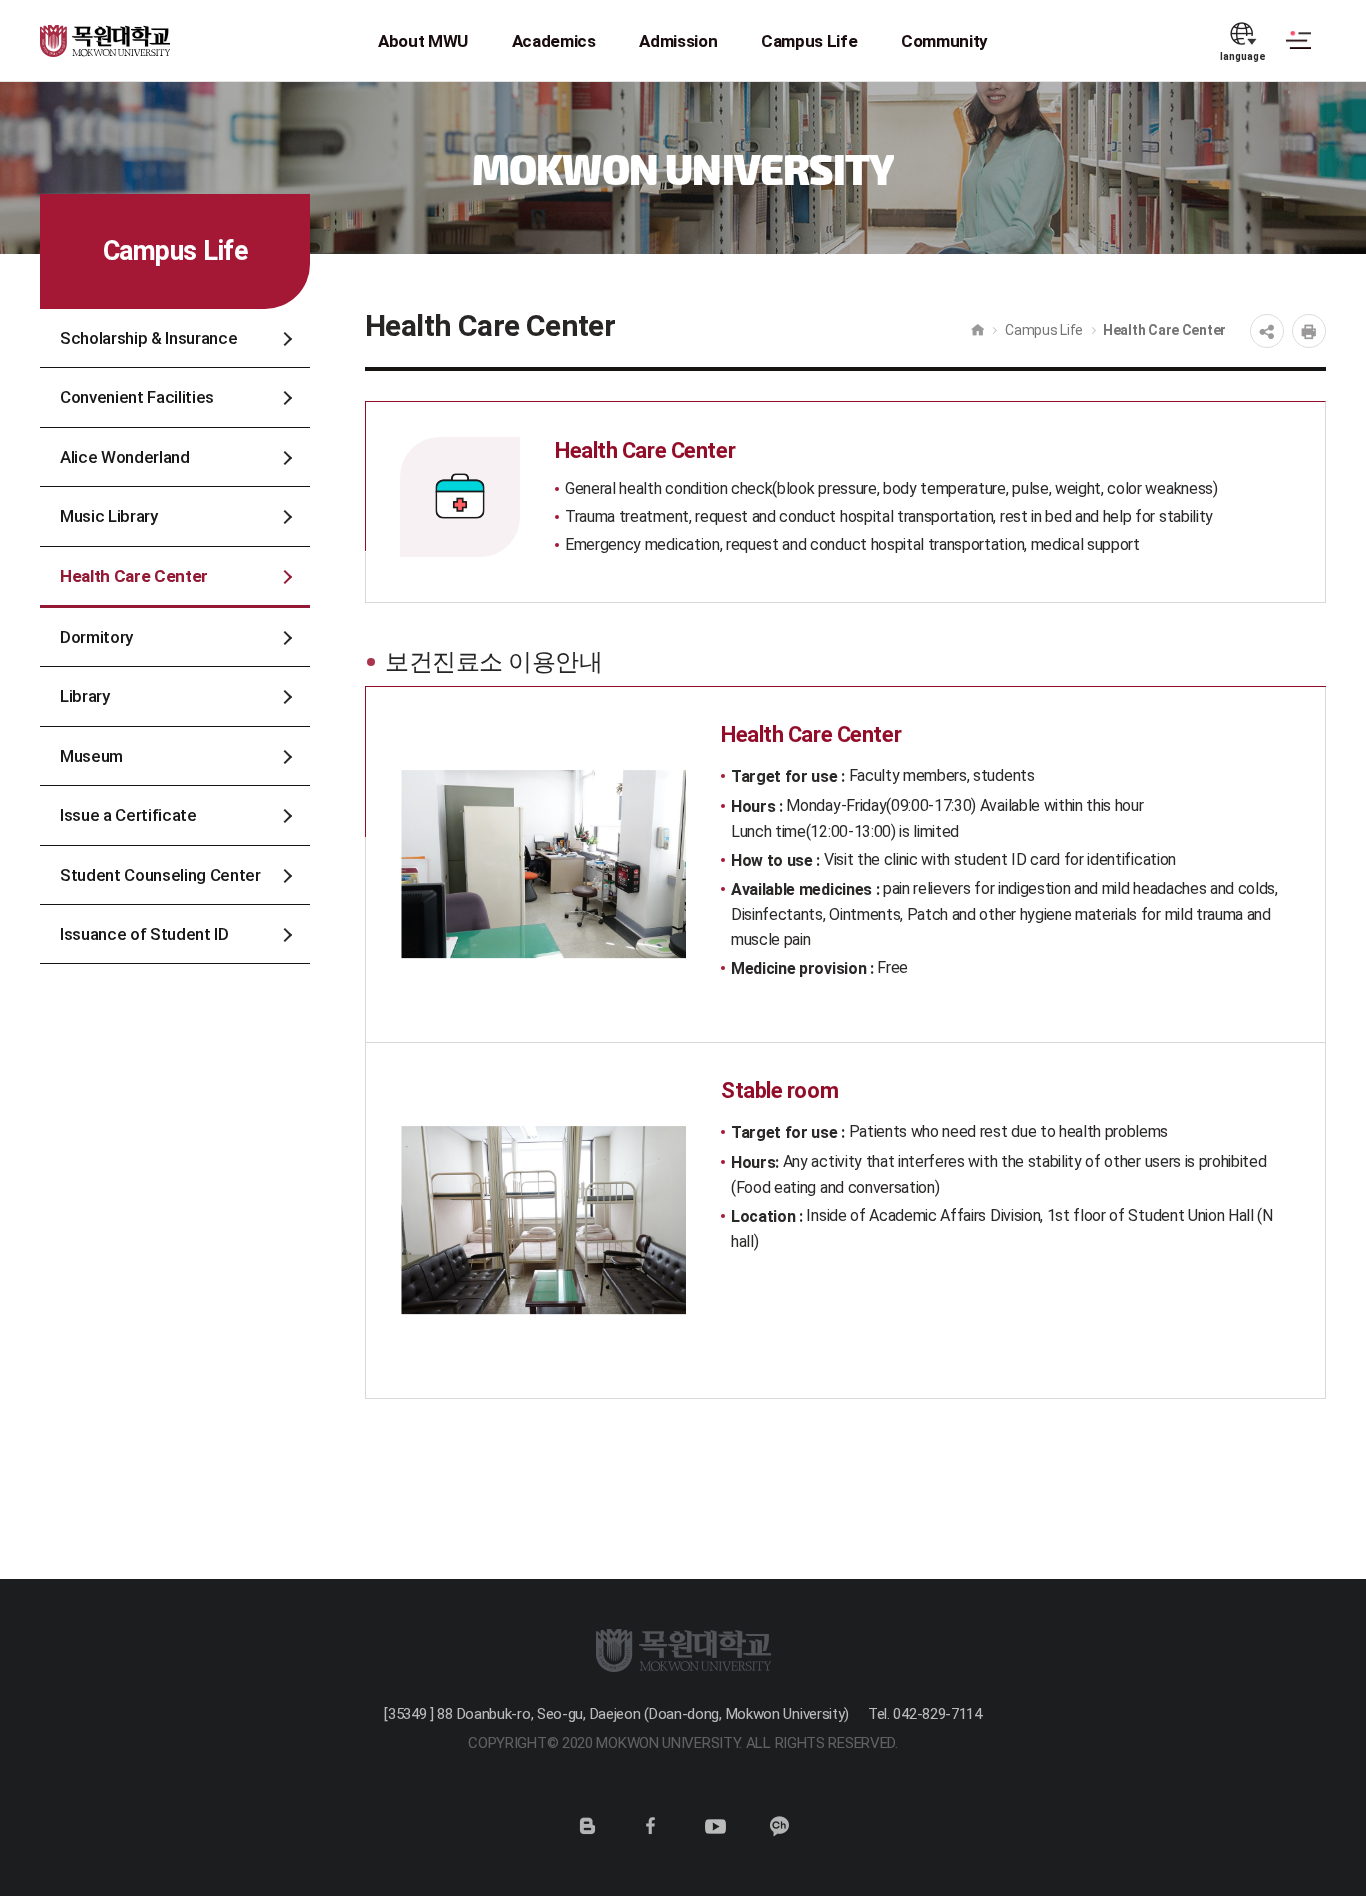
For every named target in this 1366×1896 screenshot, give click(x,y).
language (1243, 56)
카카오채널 (779, 1826)
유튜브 (715, 1826)
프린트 (1309, 331)
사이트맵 (1298, 52)
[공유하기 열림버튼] (1267, 331)
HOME (977, 330)
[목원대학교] (107, 29)
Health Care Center (1164, 330)
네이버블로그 (587, 1826)
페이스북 (651, 1826)
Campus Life (1044, 330)
